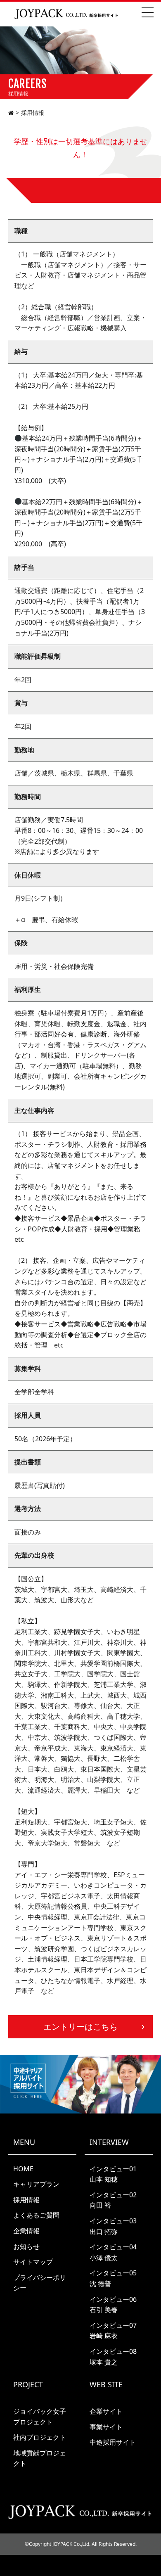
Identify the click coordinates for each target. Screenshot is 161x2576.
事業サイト (106, 2427)
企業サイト (106, 2411)
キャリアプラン (36, 2184)
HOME (23, 2169)
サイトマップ (33, 2262)
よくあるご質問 (36, 2215)
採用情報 (26, 2200)
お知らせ (26, 2246)
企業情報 (26, 2231)
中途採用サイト (113, 2442)
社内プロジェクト (40, 2437)
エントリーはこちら (80, 2027)
